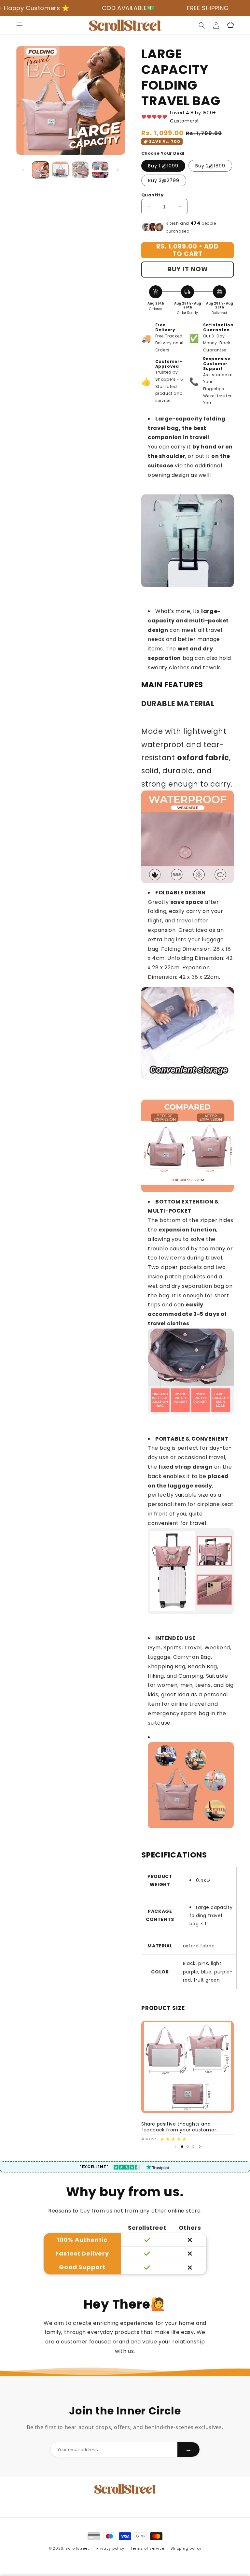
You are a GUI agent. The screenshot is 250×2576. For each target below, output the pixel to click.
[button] (20, 25)
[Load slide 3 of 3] (193, 2147)
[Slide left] (23, 170)
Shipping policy (186, 2548)
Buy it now (188, 269)
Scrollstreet (77, 2548)
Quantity (152, 195)
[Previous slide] (175, 2146)
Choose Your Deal (163, 153)
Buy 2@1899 (210, 166)
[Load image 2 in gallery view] (60, 170)
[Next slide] (200, 2146)
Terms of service (147, 2548)
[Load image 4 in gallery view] (100, 170)
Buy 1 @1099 (163, 166)
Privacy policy (110, 2548)
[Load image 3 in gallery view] (80, 170)
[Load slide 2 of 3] (188, 2147)
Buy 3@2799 (164, 180)
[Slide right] (118, 170)
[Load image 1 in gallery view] (41, 170)
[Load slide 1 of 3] (182, 2147)
